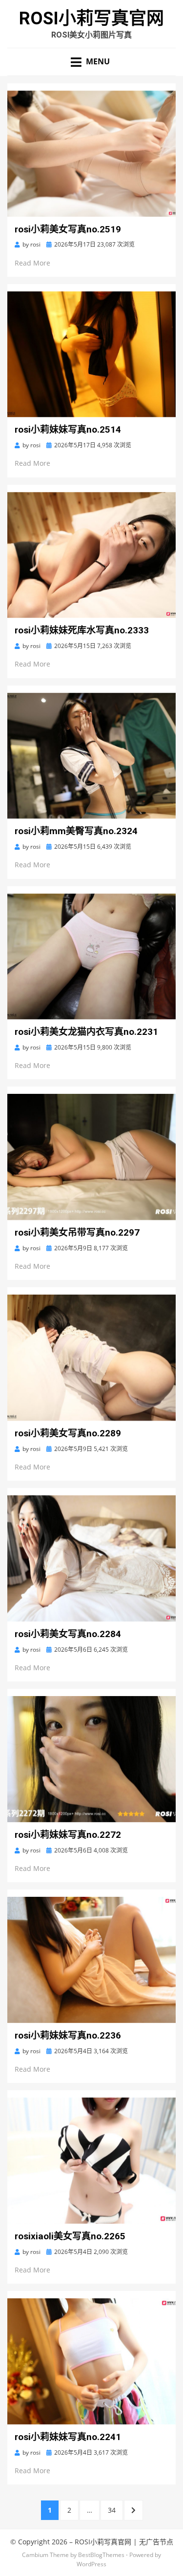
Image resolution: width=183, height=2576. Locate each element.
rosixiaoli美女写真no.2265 (70, 2236)
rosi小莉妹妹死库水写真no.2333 (82, 630)
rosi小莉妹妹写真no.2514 (68, 429)
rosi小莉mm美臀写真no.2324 (76, 831)
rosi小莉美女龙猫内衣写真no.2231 (86, 1032)
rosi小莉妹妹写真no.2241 (68, 2437)
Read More (32, 263)
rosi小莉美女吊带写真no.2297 (77, 1232)
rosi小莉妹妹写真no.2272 (68, 1835)
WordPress (91, 2564)
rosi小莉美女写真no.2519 (68, 229)
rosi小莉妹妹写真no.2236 (68, 2035)
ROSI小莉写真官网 (91, 19)
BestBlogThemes (101, 2555)
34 (115, 2510)
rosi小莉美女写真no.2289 (68, 1433)
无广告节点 (156, 2542)
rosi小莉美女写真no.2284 (68, 1634)
